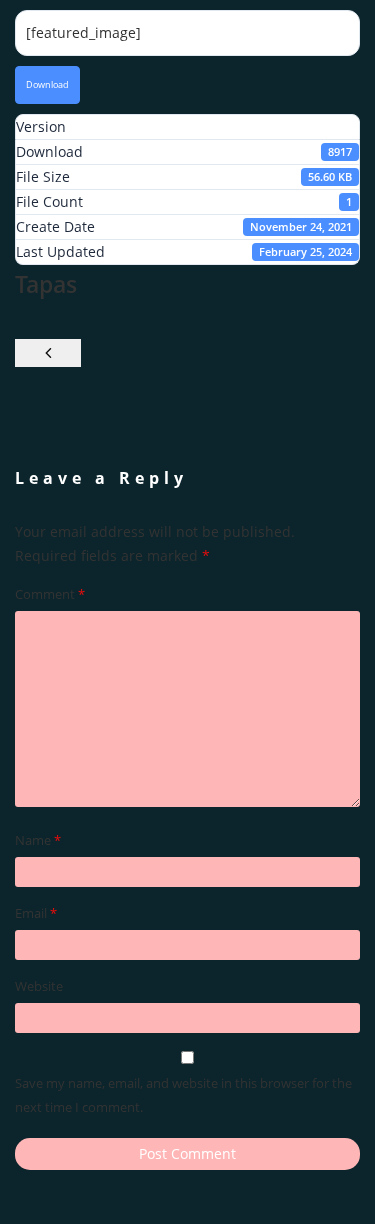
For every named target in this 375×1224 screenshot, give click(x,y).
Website (39, 986)
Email (36, 913)
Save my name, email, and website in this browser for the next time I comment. (183, 1095)
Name (38, 840)
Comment (50, 594)
